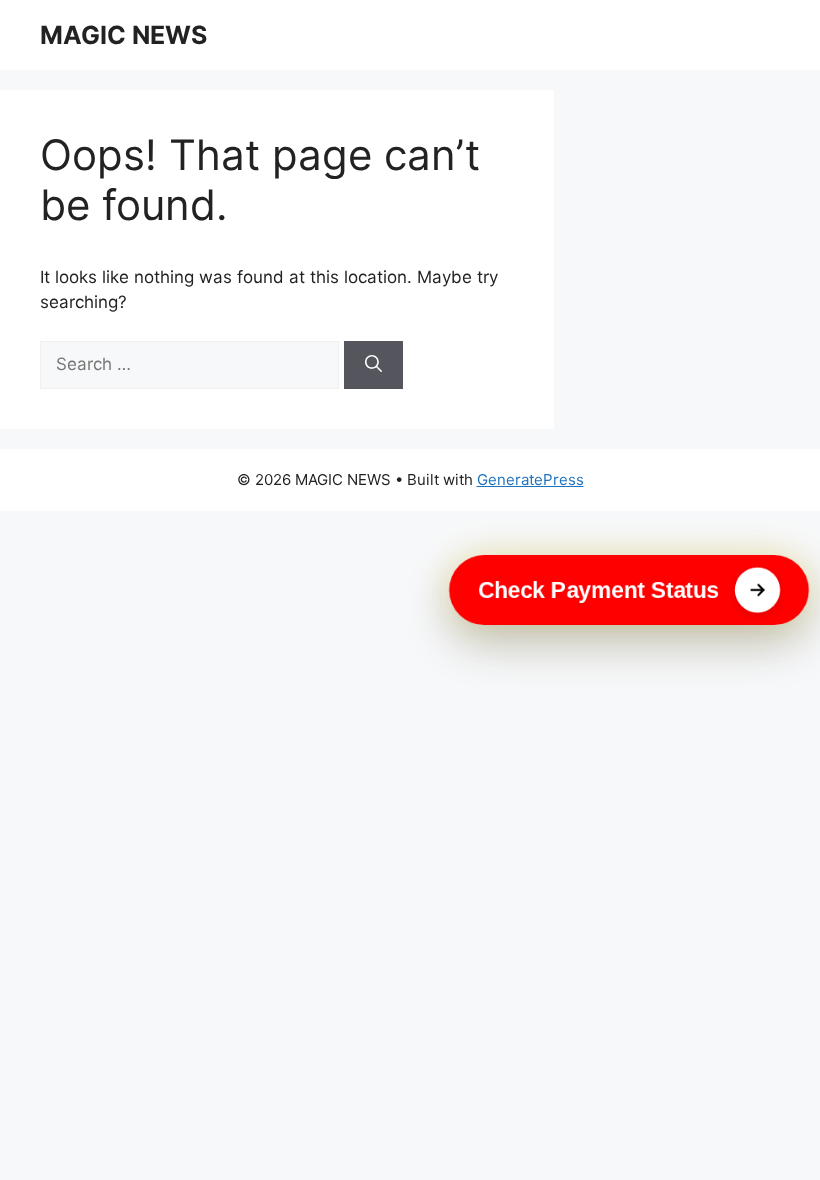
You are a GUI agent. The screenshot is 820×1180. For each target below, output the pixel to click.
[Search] (373, 365)
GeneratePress (530, 479)
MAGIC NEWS (123, 35)
